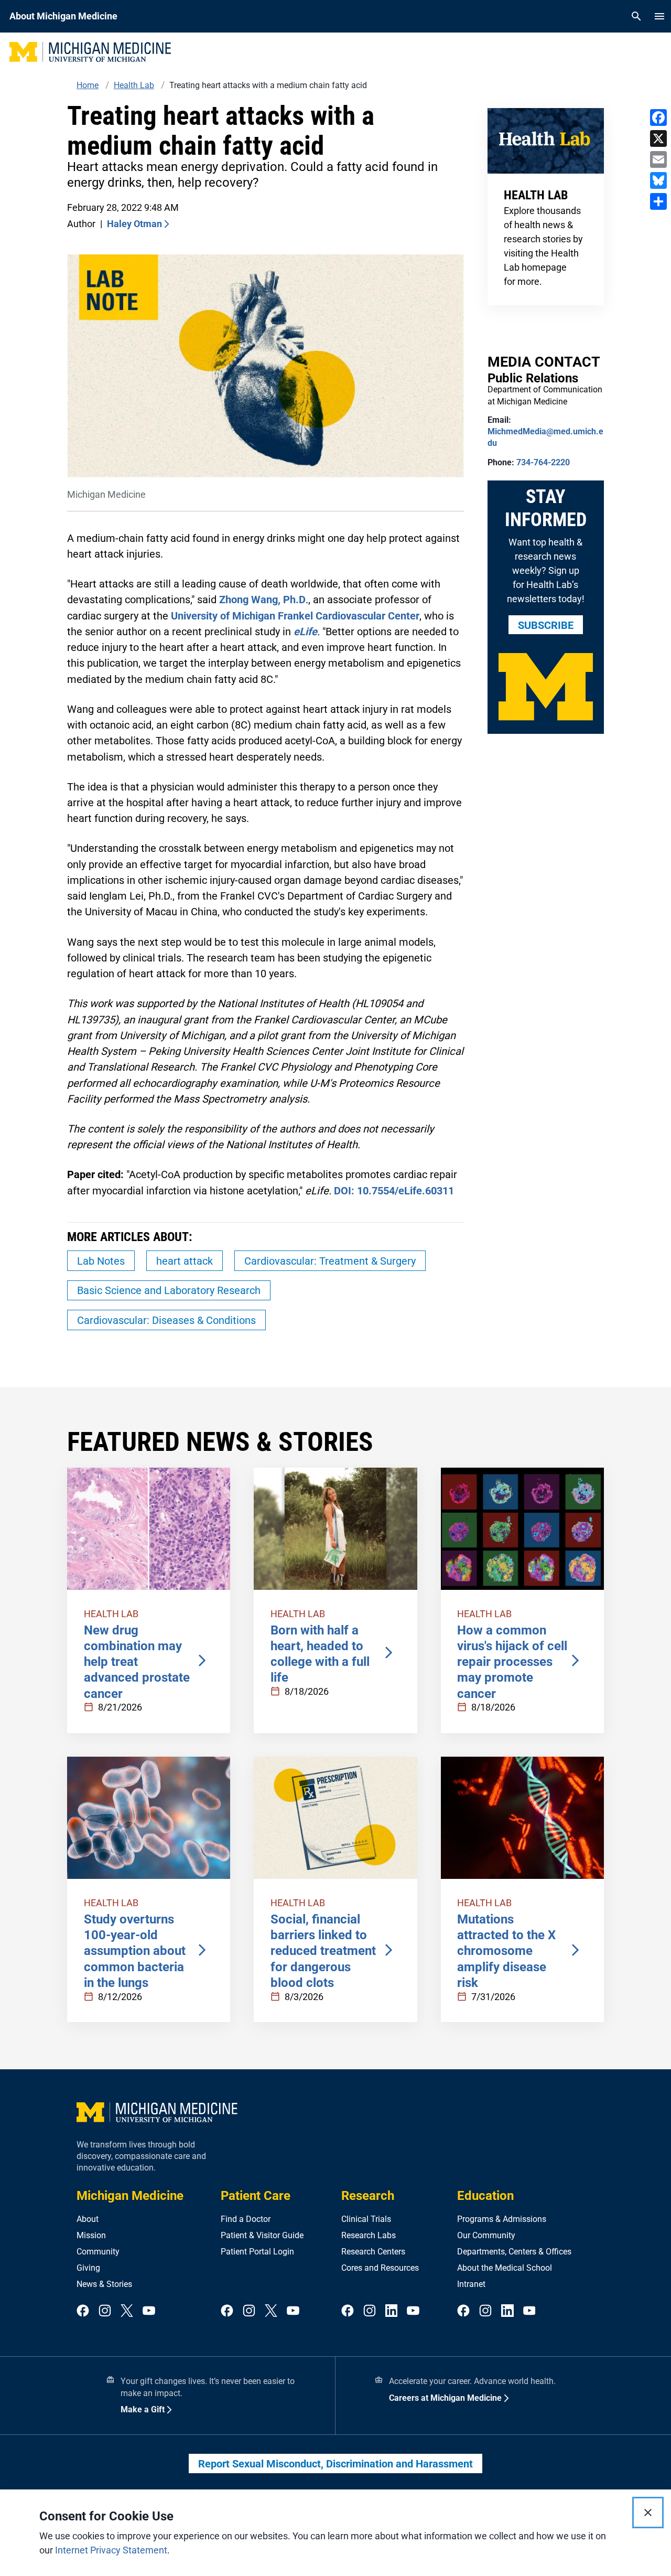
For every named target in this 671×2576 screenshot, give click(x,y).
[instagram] (105, 2311)
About (88, 2219)
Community (98, 2252)
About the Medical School (505, 2268)
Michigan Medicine (130, 2196)
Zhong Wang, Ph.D (262, 600)
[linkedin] (392, 2311)
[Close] (648, 2513)
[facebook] (83, 2311)
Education (485, 2196)
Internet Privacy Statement (111, 2550)
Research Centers (373, 2252)
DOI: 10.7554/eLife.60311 (394, 1191)
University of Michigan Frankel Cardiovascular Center (295, 616)
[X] (658, 138)
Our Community (486, 2235)
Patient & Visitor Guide (262, 2235)
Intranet (471, 2284)
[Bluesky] (658, 180)
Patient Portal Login (257, 2252)
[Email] (658, 159)
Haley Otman (134, 224)
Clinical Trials (366, 2219)
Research (368, 2196)
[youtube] (149, 2311)
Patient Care (256, 2196)
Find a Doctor (246, 2219)
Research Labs (369, 2235)
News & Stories (104, 2284)
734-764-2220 (543, 462)
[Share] (658, 201)
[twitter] (127, 2311)
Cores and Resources (380, 2268)
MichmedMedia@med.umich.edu (545, 437)
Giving (88, 2268)
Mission (91, 2235)
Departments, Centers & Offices (514, 2252)
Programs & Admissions (502, 2219)
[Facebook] (658, 117)
